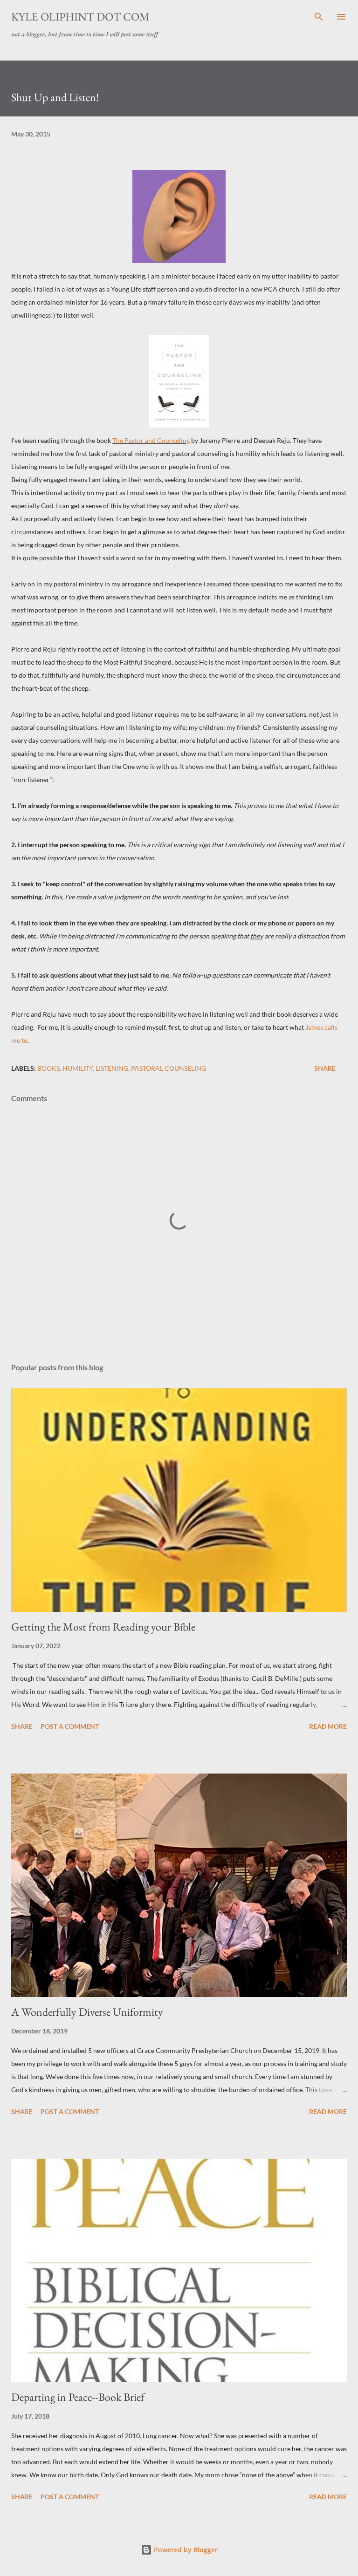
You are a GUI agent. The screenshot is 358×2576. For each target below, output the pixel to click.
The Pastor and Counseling (151, 440)
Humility (78, 1068)
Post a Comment (70, 1726)
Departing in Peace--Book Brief (78, 2397)
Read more (328, 1726)
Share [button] (325, 1068)
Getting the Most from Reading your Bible (103, 1627)
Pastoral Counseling (169, 1068)
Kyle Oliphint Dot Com (80, 17)
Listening (112, 1068)
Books (48, 1068)
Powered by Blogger (185, 2550)
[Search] (319, 17)
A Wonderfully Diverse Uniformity (87, 2012)
